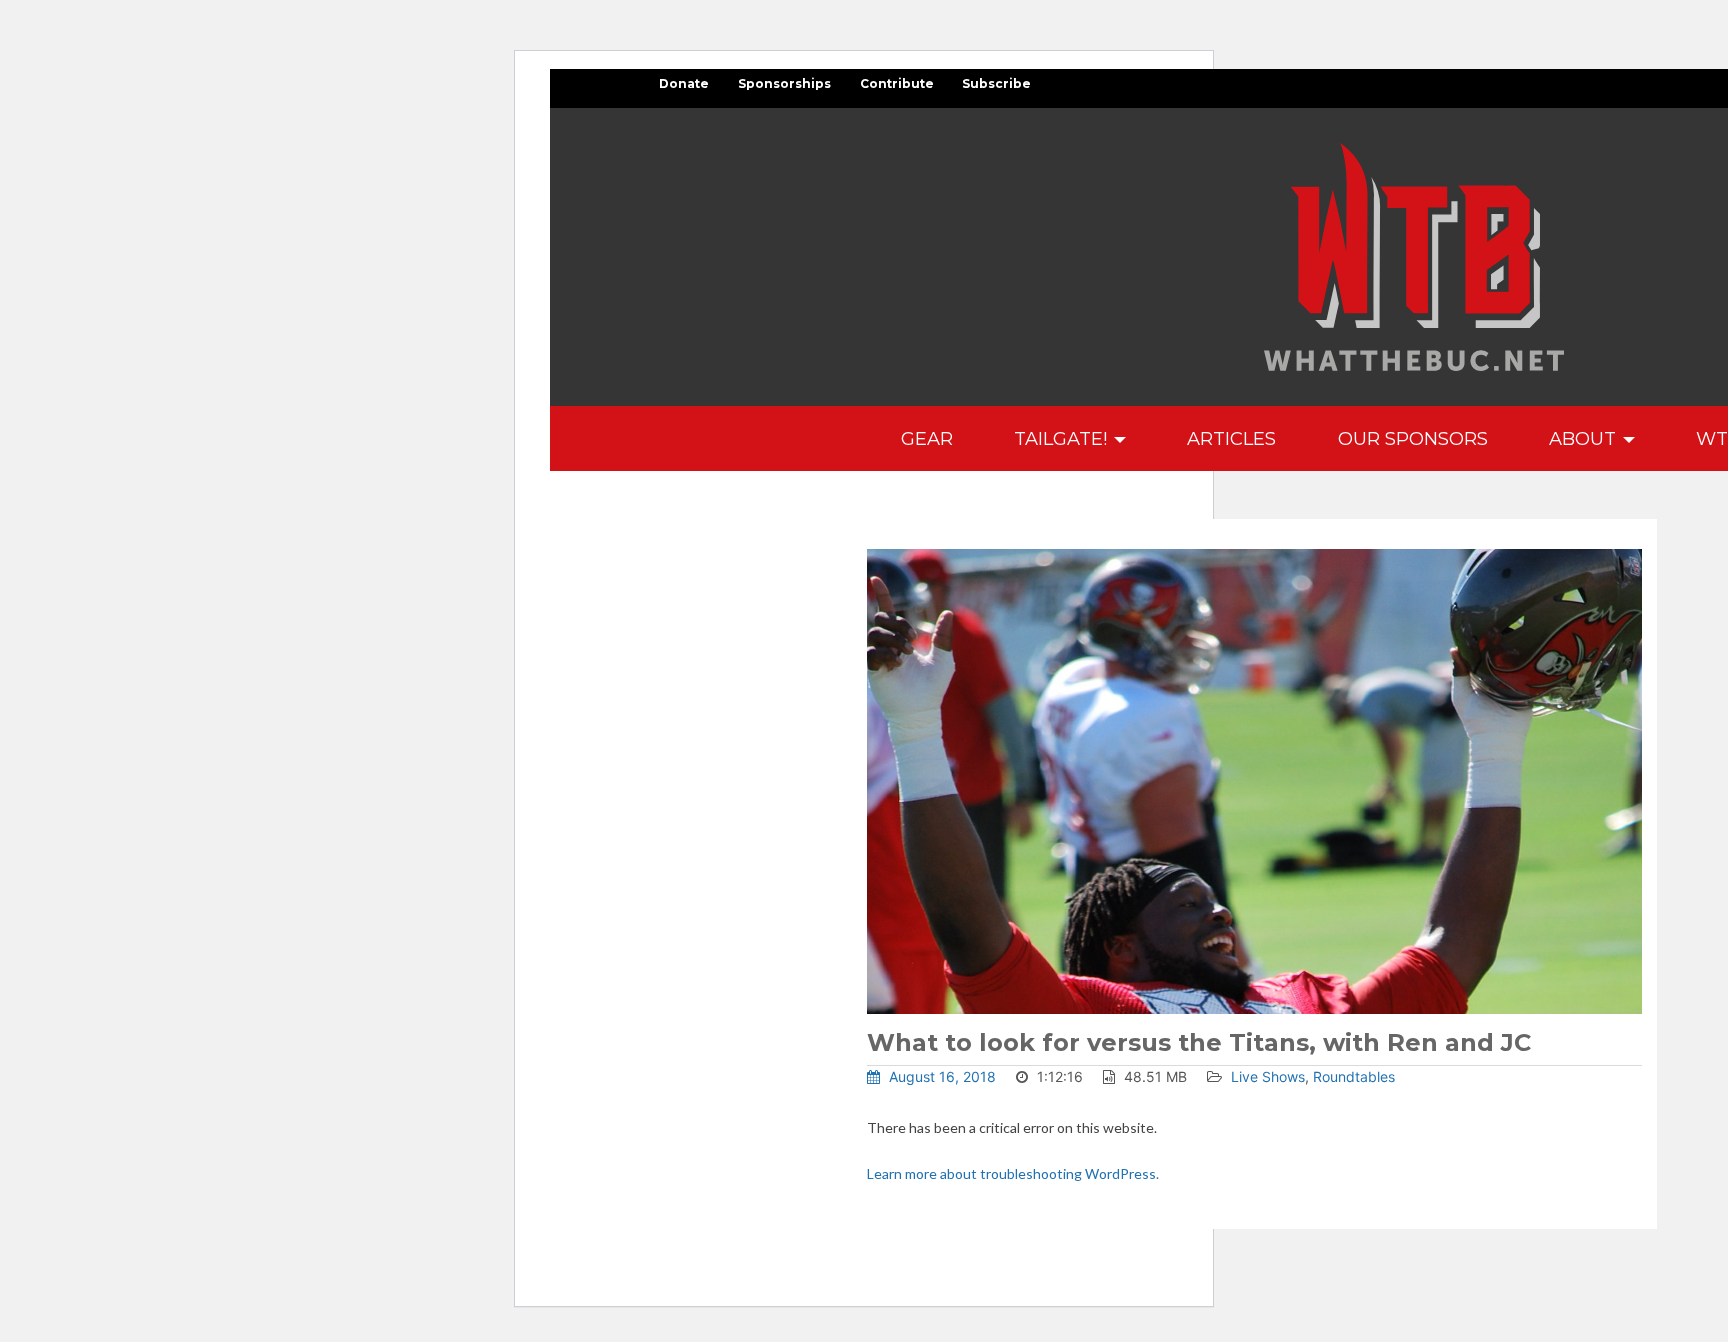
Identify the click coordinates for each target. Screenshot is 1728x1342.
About (1585, 438)
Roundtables (1354, 1076)
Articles (1231, 438)
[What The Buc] (1414, 257)
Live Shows (1268, 1076)
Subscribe (996, 83)
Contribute (897, 83)
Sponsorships (784, 83)
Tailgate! (1063, 438)
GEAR (927, 438)
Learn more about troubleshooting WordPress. (1013, 1173)
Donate (684, 83)
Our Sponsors (1413, 438)
